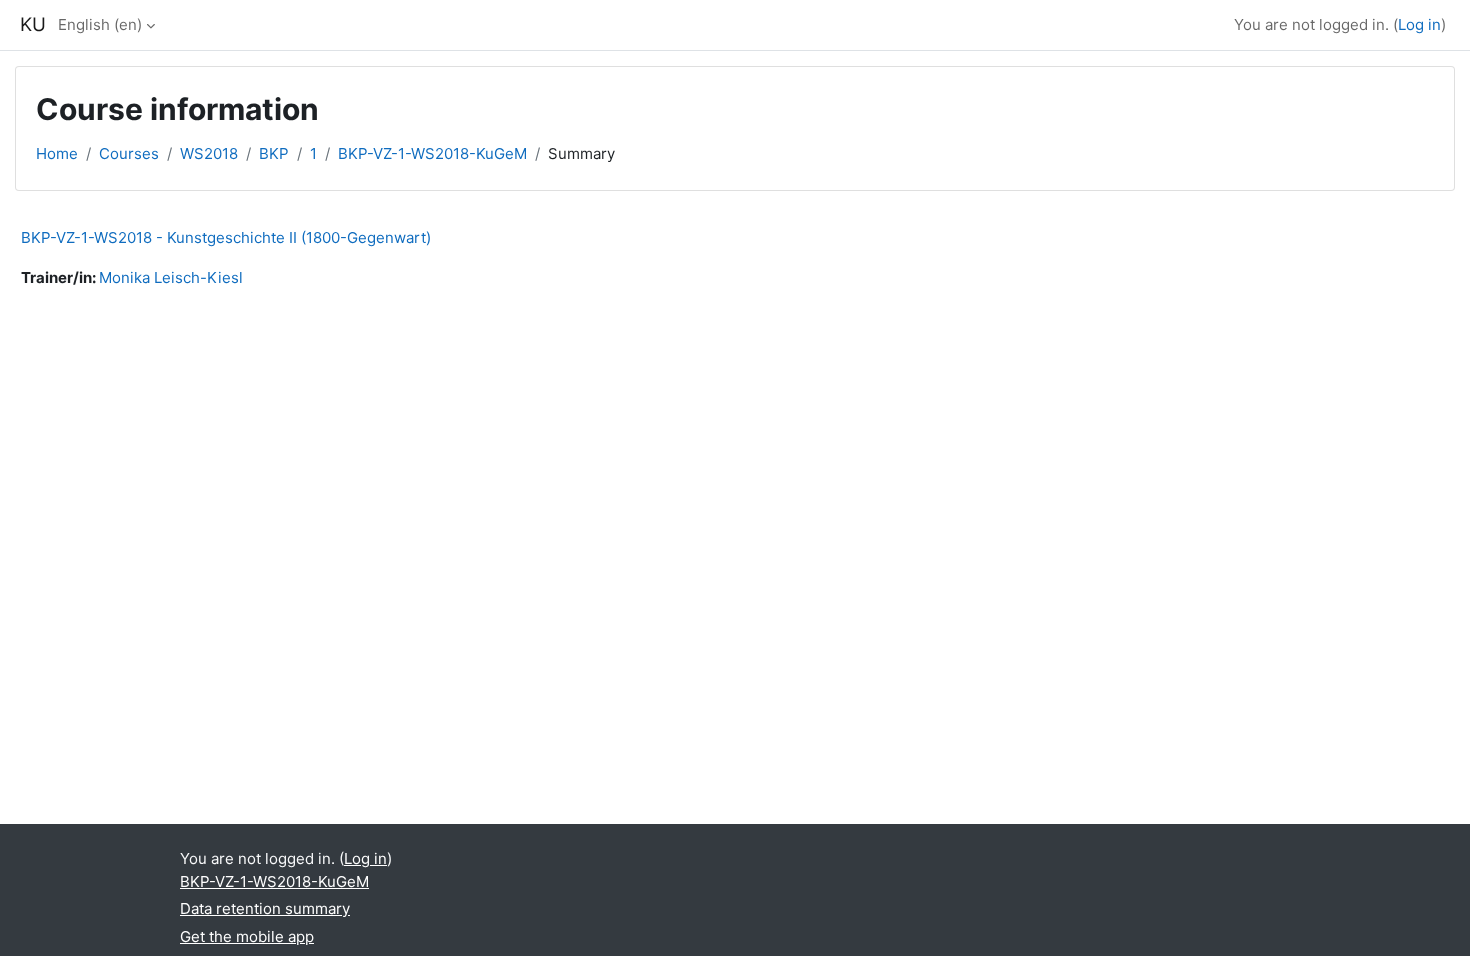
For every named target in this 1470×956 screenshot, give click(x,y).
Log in (1419, 24)
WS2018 (209, 153)
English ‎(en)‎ (100, 24)
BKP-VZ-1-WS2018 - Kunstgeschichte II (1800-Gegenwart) (226, 237)
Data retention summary (265, 908)
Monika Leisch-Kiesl (171, 277)
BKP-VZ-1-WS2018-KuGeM (432, 153)
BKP (274, 153)
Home (57, 153)
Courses (129, 153)
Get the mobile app (247, 936)
